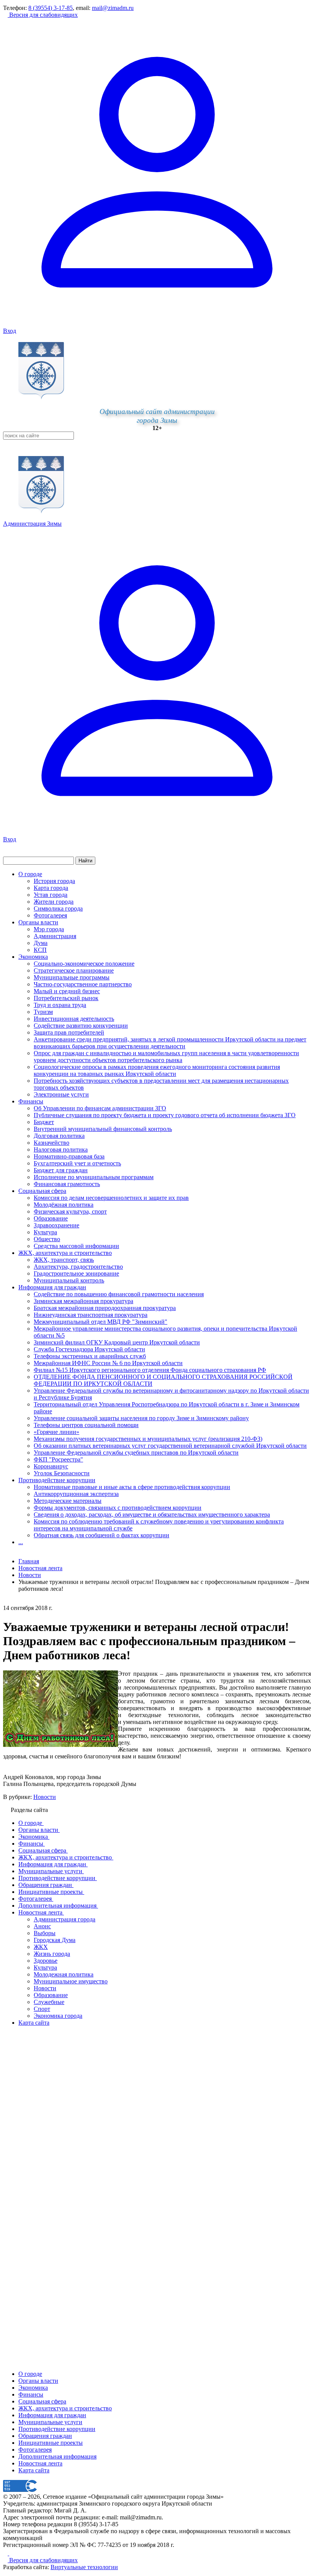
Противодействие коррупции (57, 1480)
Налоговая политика (61, 1150)
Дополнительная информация (57, 2456)
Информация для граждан (52, 1287)
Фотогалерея (50, 915)
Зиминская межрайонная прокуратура (83, 1301)
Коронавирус (51, 1466)
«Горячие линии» (56, 1432)
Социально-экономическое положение (84, 964)
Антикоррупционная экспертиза (76, 1494)
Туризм (43, 1012)
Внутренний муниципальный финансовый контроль (103, 1129)
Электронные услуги (61, 1094)
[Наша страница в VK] (11, 2553)
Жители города (54, 902)
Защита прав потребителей (69, 1032)
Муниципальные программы (72, 977)
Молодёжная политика (64, 1205)
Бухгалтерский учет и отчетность (77, 1163)
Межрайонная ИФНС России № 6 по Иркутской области (108, 1363)
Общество (47, 1239)
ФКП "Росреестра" (58, 1459)
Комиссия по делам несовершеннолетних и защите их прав (111, 1198)
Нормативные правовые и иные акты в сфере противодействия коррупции (132, 1487)
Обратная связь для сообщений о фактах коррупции (101, 1535)
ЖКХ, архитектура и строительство (65, 1253)
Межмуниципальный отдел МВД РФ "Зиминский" (101, 1322)
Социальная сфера (42, 1191)
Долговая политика (59, 1136)
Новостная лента (40, 1568)
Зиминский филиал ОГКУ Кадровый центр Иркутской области (117, 1342)
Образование (51, 1218)
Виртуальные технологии (84, 2567)
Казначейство (52, 1143)
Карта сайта (34, 2470)
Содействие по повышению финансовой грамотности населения (119, 1294)
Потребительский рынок (66, 998)
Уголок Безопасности (62, 1473)
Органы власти (38, 922)
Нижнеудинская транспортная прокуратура (91, 1315)
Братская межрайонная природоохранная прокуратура (105, 1308)
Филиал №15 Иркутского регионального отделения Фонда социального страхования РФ (150, 1370)
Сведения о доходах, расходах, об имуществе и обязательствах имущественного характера (152, 1514)
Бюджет (44, 1122)
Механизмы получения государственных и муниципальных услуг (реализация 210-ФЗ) (148, 1439)
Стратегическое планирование (74, 970)
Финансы (31, 1101)
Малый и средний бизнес (67, 991)
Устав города (51, 895)
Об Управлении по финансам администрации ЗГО (100, 1108)
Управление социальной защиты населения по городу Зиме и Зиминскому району (141, 1418)
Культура (45, 1232)
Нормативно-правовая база (69, 1156)
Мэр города (49, 929)
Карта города (51, 888)
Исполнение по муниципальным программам (94, 1177)
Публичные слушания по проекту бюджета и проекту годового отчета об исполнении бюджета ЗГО (165, 1115)
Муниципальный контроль (69, 1280)
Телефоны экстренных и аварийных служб (90, 1356)
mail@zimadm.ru (113, 8)
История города (54, 881)
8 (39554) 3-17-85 (51, 8)
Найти (85, 861)
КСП (40, 950)
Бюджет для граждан (61, 1170)
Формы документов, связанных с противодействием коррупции (118, 1508)
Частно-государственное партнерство (83, 984)
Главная (29, 1561)
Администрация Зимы (32, 524)
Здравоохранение (56, 1225)
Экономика (33, 957)
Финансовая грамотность (67, 1184)
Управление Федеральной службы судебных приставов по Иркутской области (136, 1453)
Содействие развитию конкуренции (81, 1026)
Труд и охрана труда (60, 1005)
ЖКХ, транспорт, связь (64, 1260)
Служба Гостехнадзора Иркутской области (89, 1349)
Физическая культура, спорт (70, 1211)
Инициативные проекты (51, 2443)
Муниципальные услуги (50, 2422)
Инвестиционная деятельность (74, 1019)
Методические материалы (68, 1501)
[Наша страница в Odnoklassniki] (6, 2553)
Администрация (55, 936)
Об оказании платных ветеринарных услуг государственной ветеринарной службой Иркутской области (170, 1446)
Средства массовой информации (76, 1246)
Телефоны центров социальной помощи (86, 1425)
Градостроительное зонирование (76, 1273)
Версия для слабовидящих (43, 15)
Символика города (58, 908)
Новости (45, 1797)
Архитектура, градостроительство (78, 1267)
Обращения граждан (45, 2436)
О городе (30, 874)
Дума (41, 943)
